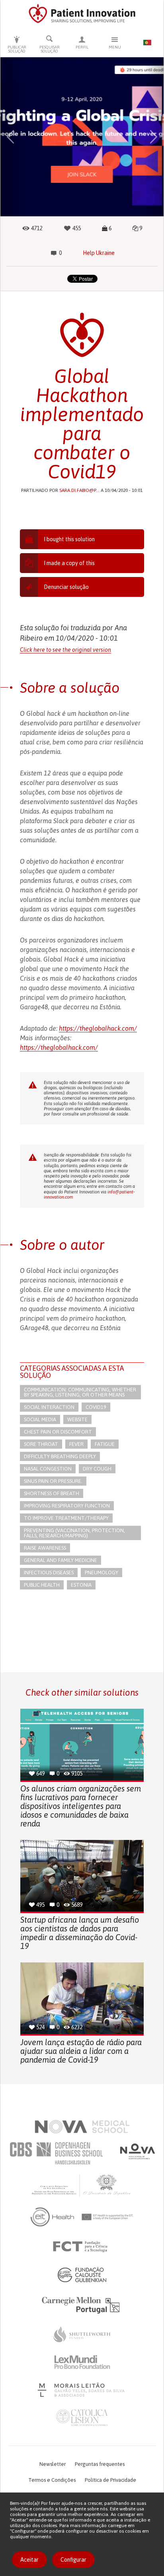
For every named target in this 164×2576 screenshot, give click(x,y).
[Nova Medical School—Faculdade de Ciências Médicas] (82, 2127)
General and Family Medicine (61, 1560)
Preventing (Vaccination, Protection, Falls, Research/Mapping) (74, 1533)
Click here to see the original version (65, 650)
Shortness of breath (52, 1493)
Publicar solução (17, 49)
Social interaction (49, 1407)
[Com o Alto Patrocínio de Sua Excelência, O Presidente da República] (82, 2185)
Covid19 (96, 1407)
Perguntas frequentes (100, 2464)
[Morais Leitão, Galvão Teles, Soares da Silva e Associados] (82, 2390)
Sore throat (41, 1444)
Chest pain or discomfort (58, 1432)
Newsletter (53, 2464)
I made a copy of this (69, 563)
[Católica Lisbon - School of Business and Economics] (82, 2418)
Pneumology (102, 1573)
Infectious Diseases (49, 1573)
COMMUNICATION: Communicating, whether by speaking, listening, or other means (80, 1392)
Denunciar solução (66, 587)
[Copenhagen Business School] (56, 2153)
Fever (76, 1444)
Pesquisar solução (50, 49)
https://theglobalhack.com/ (98, 1028)
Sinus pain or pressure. (53, 1481)
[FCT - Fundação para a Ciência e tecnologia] (82, 2247)
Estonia (81, 1585)
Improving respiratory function (67, 1506)
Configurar (73, 2560)
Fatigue (105, 1444)
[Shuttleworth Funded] (82, 2334)
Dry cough (97, 1469)
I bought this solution (69, 539)
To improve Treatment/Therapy (66, 1518)
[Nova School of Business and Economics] (137, 2151)
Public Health (42, 1585)
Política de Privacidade (110, 2480)
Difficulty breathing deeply (60, 1456)
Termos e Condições (52, 2480)
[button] (10, 137)
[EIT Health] (82, 2217)
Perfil (82, 47)
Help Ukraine (99, 253)
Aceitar (29, 2560)
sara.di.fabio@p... (79, 490)
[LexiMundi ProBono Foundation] (82, 2362)
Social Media (40, 1419)
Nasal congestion (48, 1469)
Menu (115, 47)
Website (77, 1419)
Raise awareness (45, 1548)
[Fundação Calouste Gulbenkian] (82, 2275)
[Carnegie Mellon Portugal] (82, 2304)
